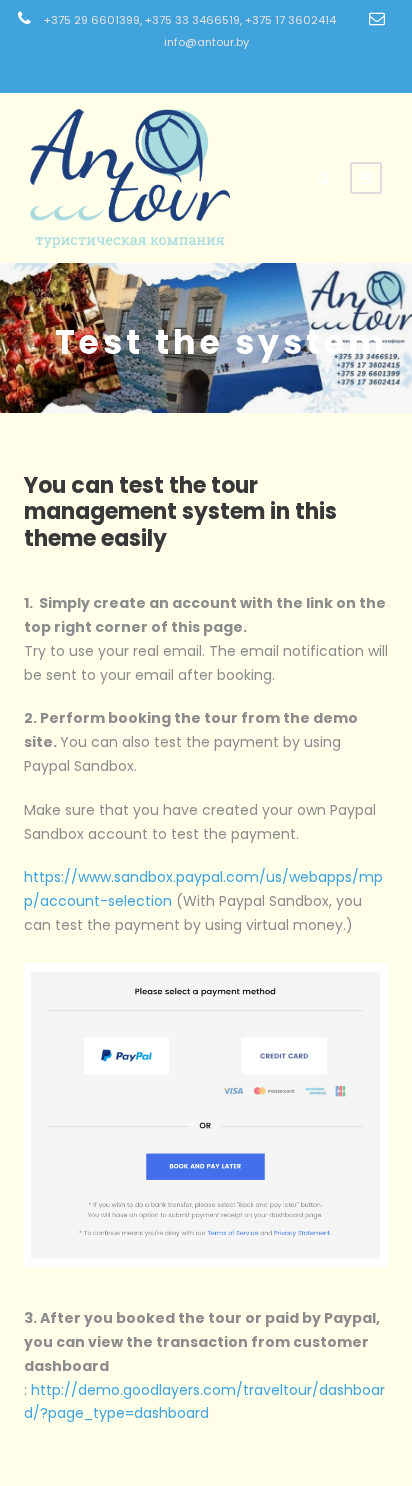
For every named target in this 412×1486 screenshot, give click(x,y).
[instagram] (134, 73)
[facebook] (68, 73)
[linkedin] (100, 73)
